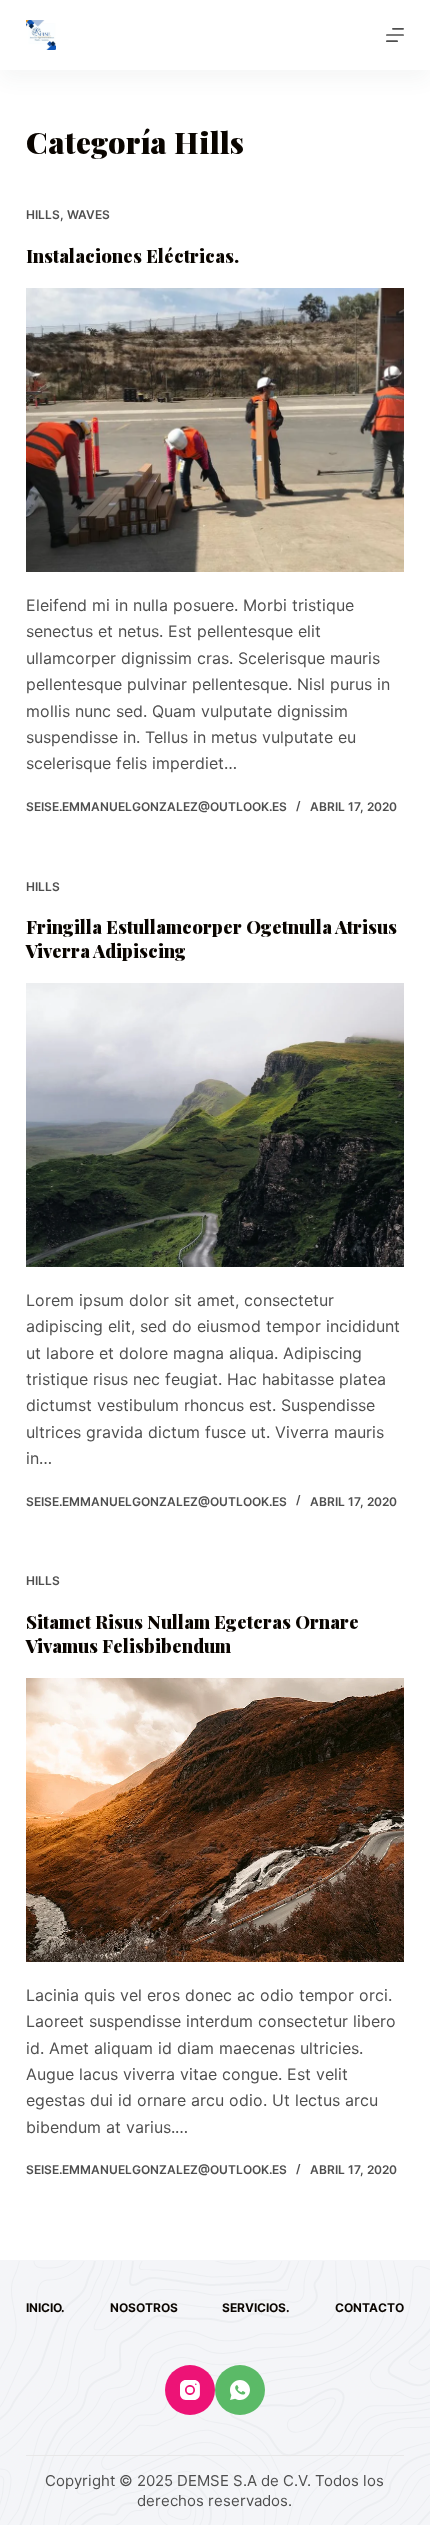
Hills (43, 214)
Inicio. (45, 2307)
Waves (88, 214)
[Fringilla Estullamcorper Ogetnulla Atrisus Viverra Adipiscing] (215, 1125)
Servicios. (256, 2307)
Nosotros (144, 2307)
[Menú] (395, 35)
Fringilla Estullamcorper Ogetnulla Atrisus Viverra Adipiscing (211, 938)
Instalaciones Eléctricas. (132, 256)
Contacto (369, 2307)
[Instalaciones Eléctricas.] (215, 430)
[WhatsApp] (240, 2390)
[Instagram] (190, 2390)
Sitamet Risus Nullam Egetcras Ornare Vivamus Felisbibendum (192, 1633)
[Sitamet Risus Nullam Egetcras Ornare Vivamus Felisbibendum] (215, 1820)
